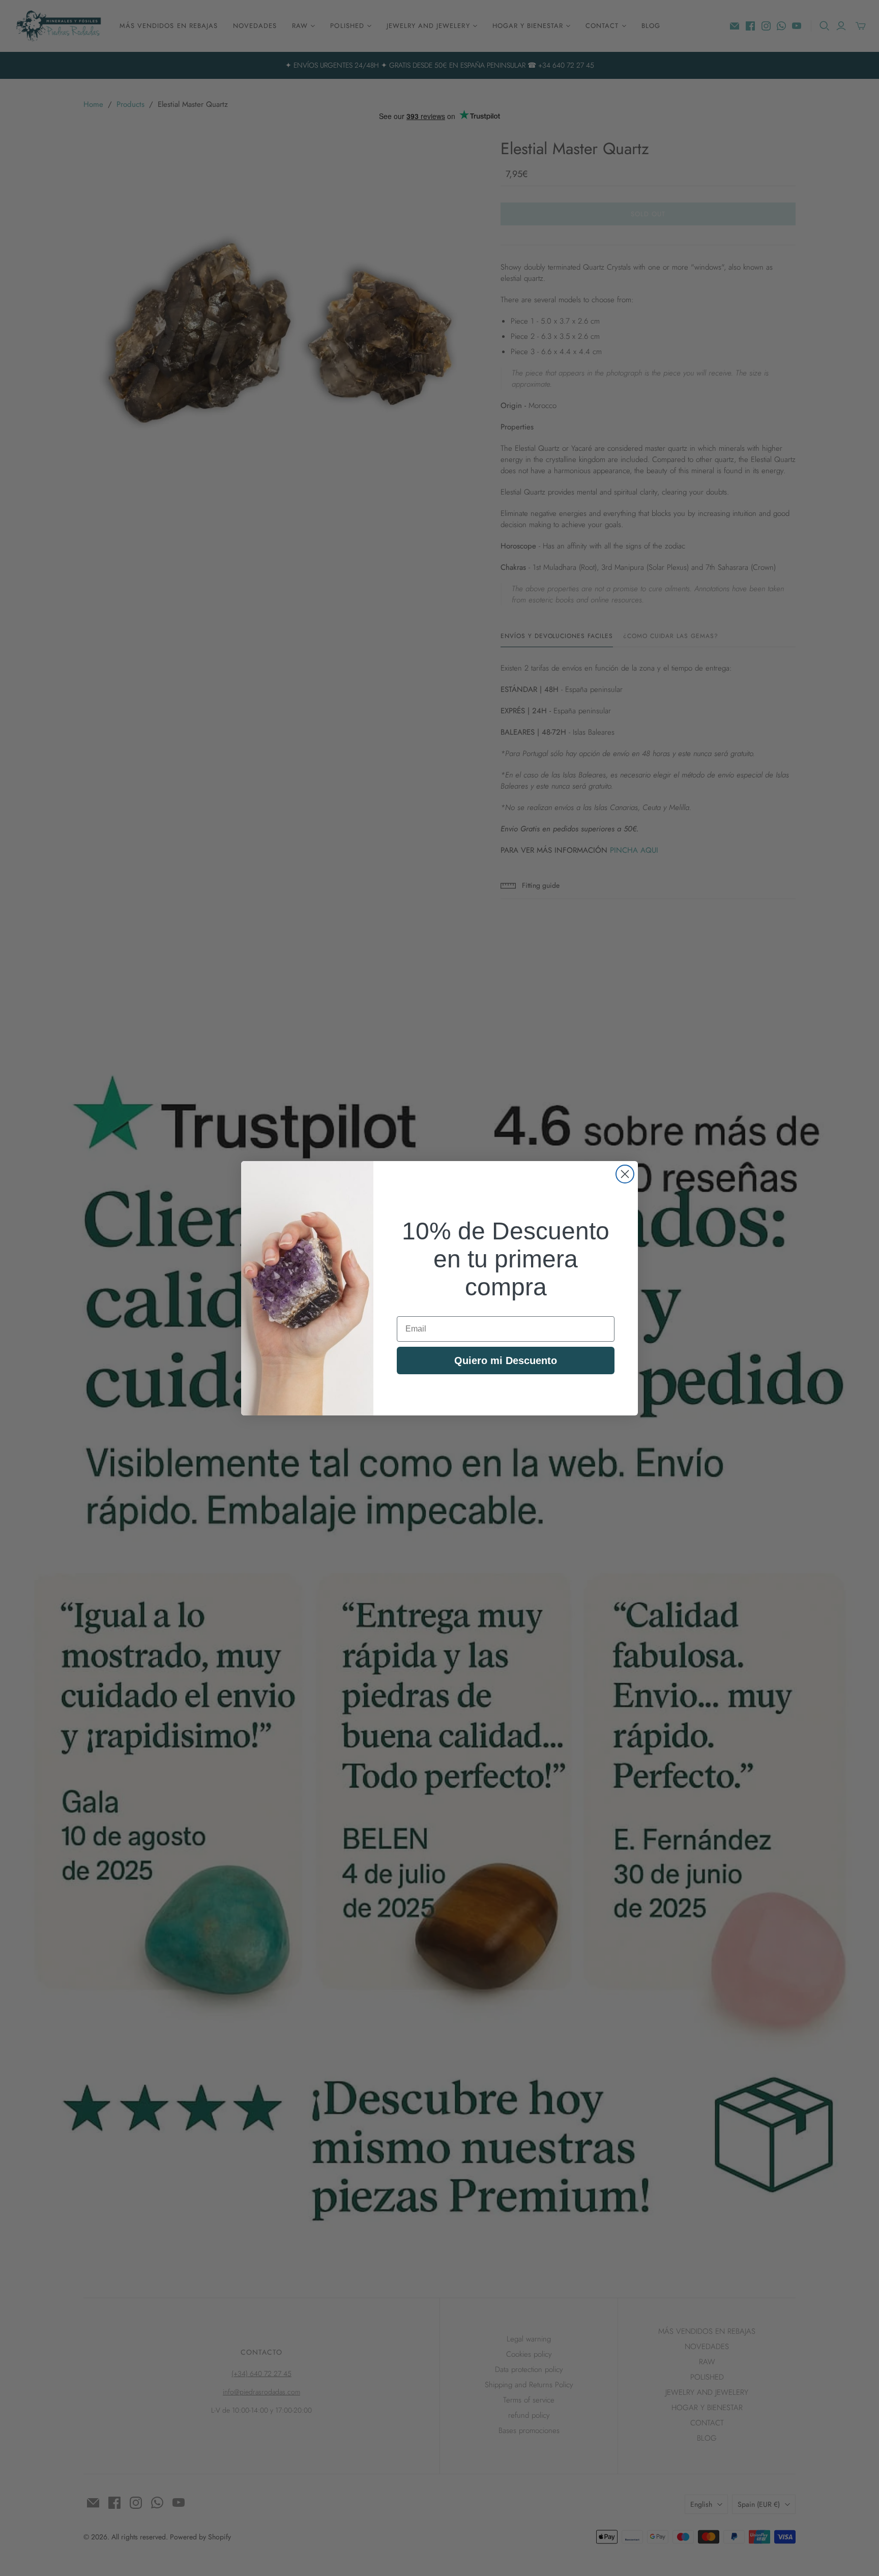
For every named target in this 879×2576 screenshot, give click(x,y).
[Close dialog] (625, 1174)
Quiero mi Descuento (506, 1361)
